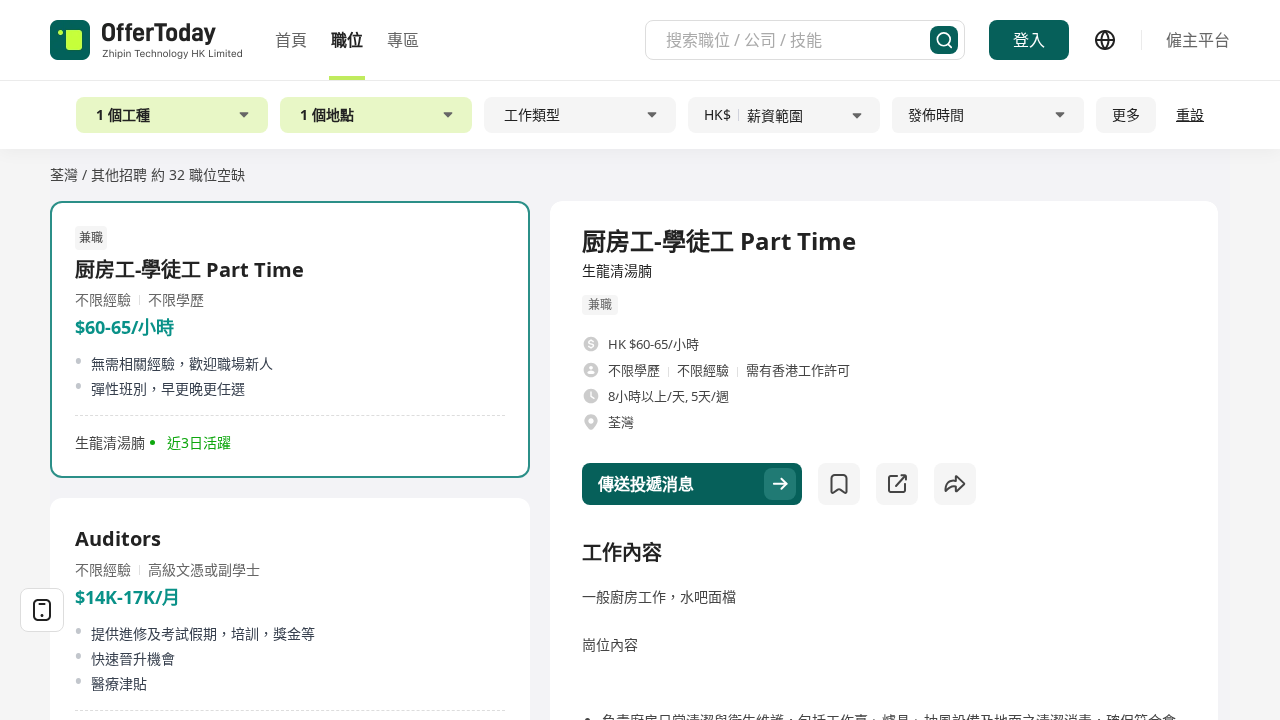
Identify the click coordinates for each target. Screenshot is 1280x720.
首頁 (291, 40)
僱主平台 (1198, 40)
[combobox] (798, 40)
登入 (1029, 40)
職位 (347, 40)
